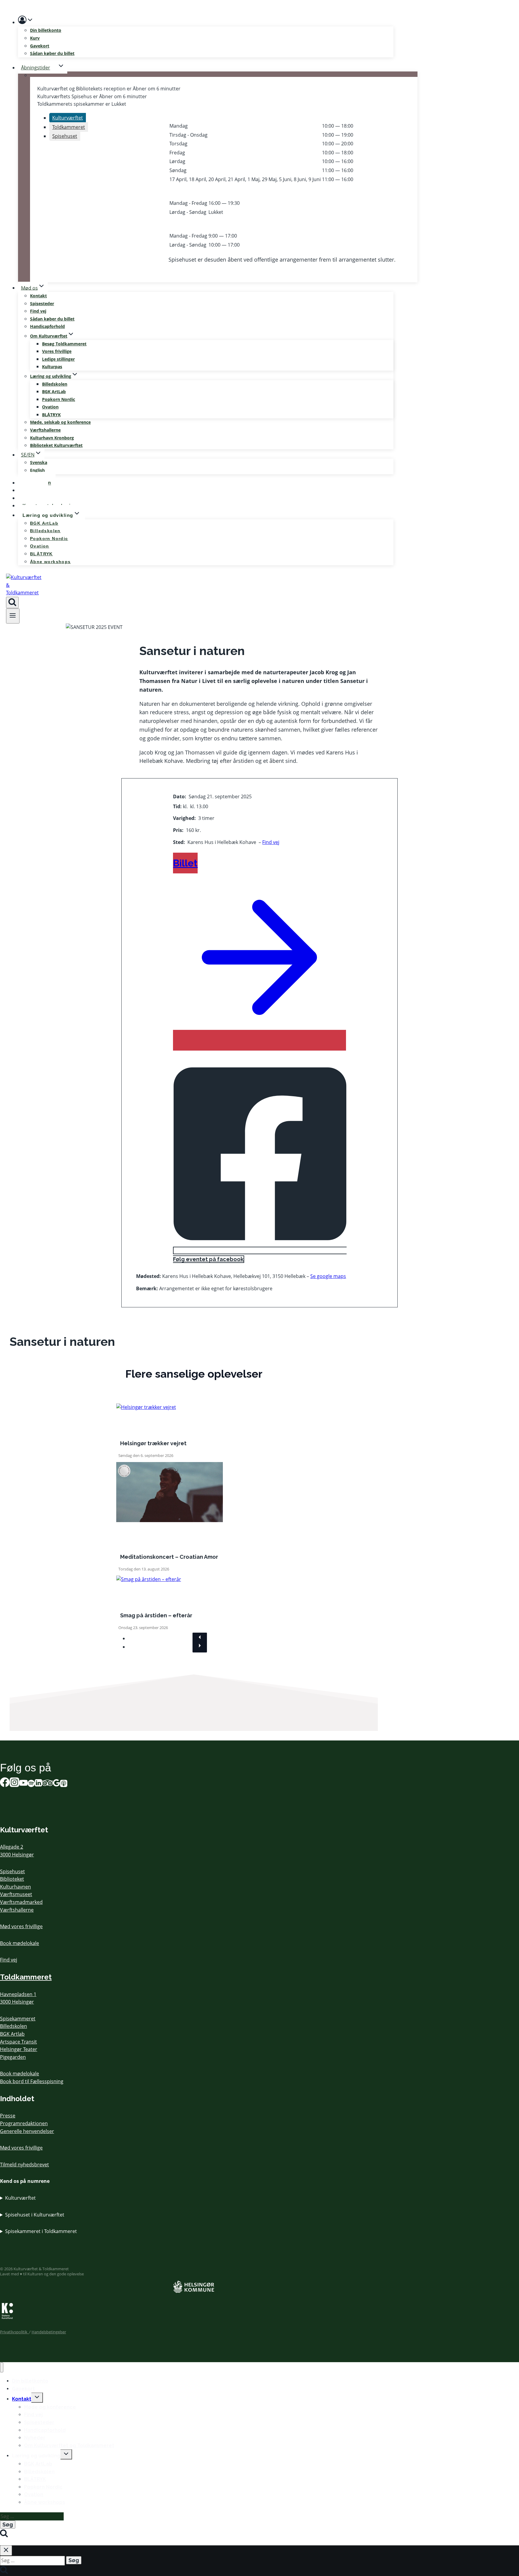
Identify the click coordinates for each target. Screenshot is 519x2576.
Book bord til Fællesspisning (32, 2081)
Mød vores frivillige (21, 1926)
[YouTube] (23, 1784)
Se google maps (328, 1276)
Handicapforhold (47, 326)
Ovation (50, 407)
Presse (8, 2116)
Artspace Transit (18, 2042)
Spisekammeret (18, 2019)
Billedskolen (55, 384)
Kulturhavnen (15, 1887)
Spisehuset (12, 1871)
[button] (30, 21)
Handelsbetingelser (49, 2332)
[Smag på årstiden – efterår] (149, 1579)
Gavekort (40, 46)
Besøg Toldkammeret (64, 344)
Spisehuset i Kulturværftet (35, 2215)
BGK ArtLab (54, 391)
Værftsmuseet (16, 1894)
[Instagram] (14, 1784)
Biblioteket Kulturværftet (56, 445)
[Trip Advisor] (47, 1784)
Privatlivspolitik (15, 2332)
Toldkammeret (26, 1977)
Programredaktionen (24, 2123)
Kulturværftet (20, 2198)
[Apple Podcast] (64, 1784)
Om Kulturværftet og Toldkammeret (69, 2446)
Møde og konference (50, 2407)
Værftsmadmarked (21, 1902)
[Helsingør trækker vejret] (146, 1407)
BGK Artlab (12, 2034)
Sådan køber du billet (52, 53)
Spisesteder (42, 303)
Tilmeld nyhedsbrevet (24, 2165)
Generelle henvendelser (27, 2131)
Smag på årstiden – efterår (156, 1615)
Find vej (38, 311)
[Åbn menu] (13, 616)
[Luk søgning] (6, 2550)
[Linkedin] (38, 1784)
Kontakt (38, 296)
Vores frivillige (57, 351)
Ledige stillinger (58, 359)
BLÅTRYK (51, 415)
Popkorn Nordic (59, 399)
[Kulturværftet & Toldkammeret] (24, 593)
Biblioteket (12, 1879)
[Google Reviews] (56, 1784)
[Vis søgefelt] (12, 602)
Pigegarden (13, 2057)
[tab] (68, 118)
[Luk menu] (2, 2367)
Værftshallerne (45, 430)
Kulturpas (52, 367)
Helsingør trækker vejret (153, 1443)
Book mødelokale (20, 1943)
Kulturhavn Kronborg (52, 438)
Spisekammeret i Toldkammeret (41, 2231)
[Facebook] (5, 1784)
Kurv (35, 38)
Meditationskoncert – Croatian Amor (169, 1557)
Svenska (39, 462)
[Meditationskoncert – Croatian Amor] (170, 1520)
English (37, 470)
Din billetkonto (46, 30)
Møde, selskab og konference (60, 422)
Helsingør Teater (19, 2049)
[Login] (206, 21)
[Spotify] (31, 1784)
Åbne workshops (50, 562)
